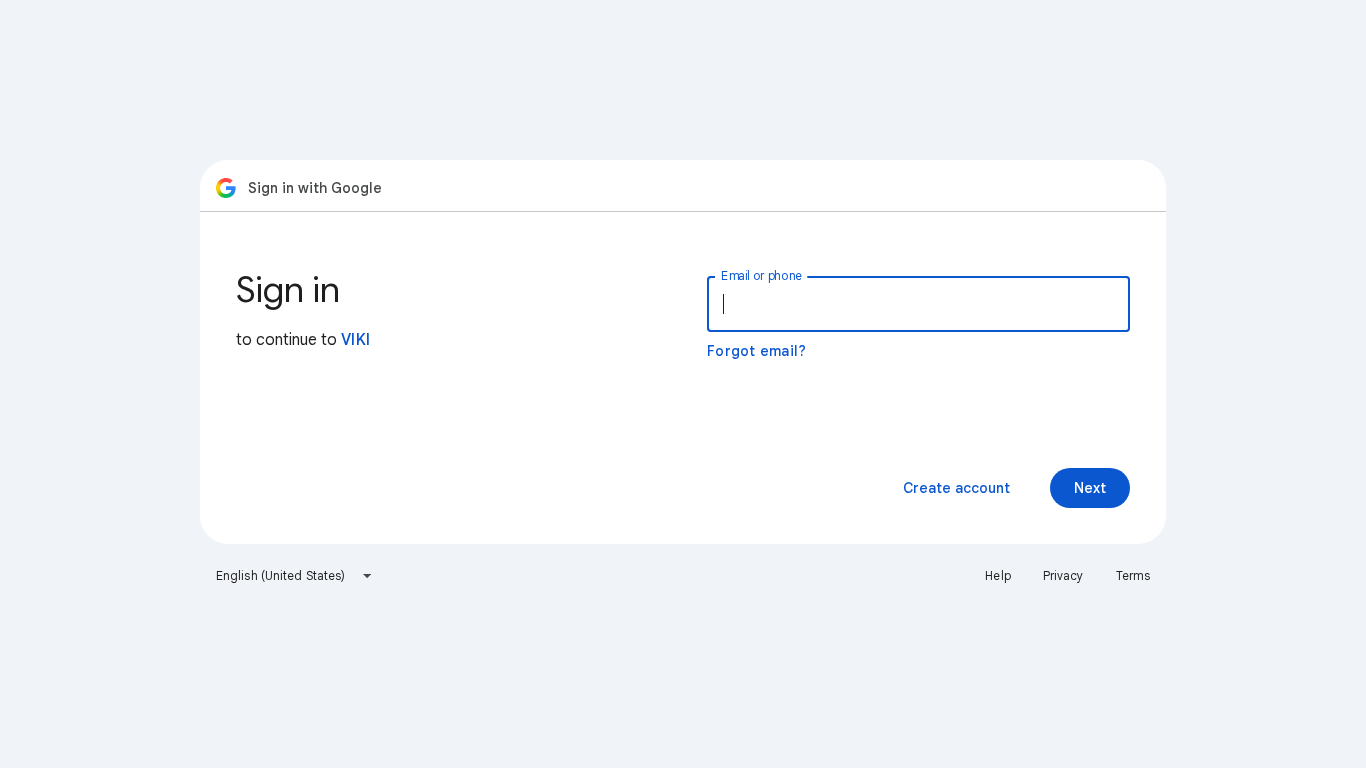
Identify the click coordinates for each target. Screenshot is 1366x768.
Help (997, 575)
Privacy (1063, 575)
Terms (1133, 575)
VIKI (355, 340)
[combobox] (294, 576)
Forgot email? (756, 351)
